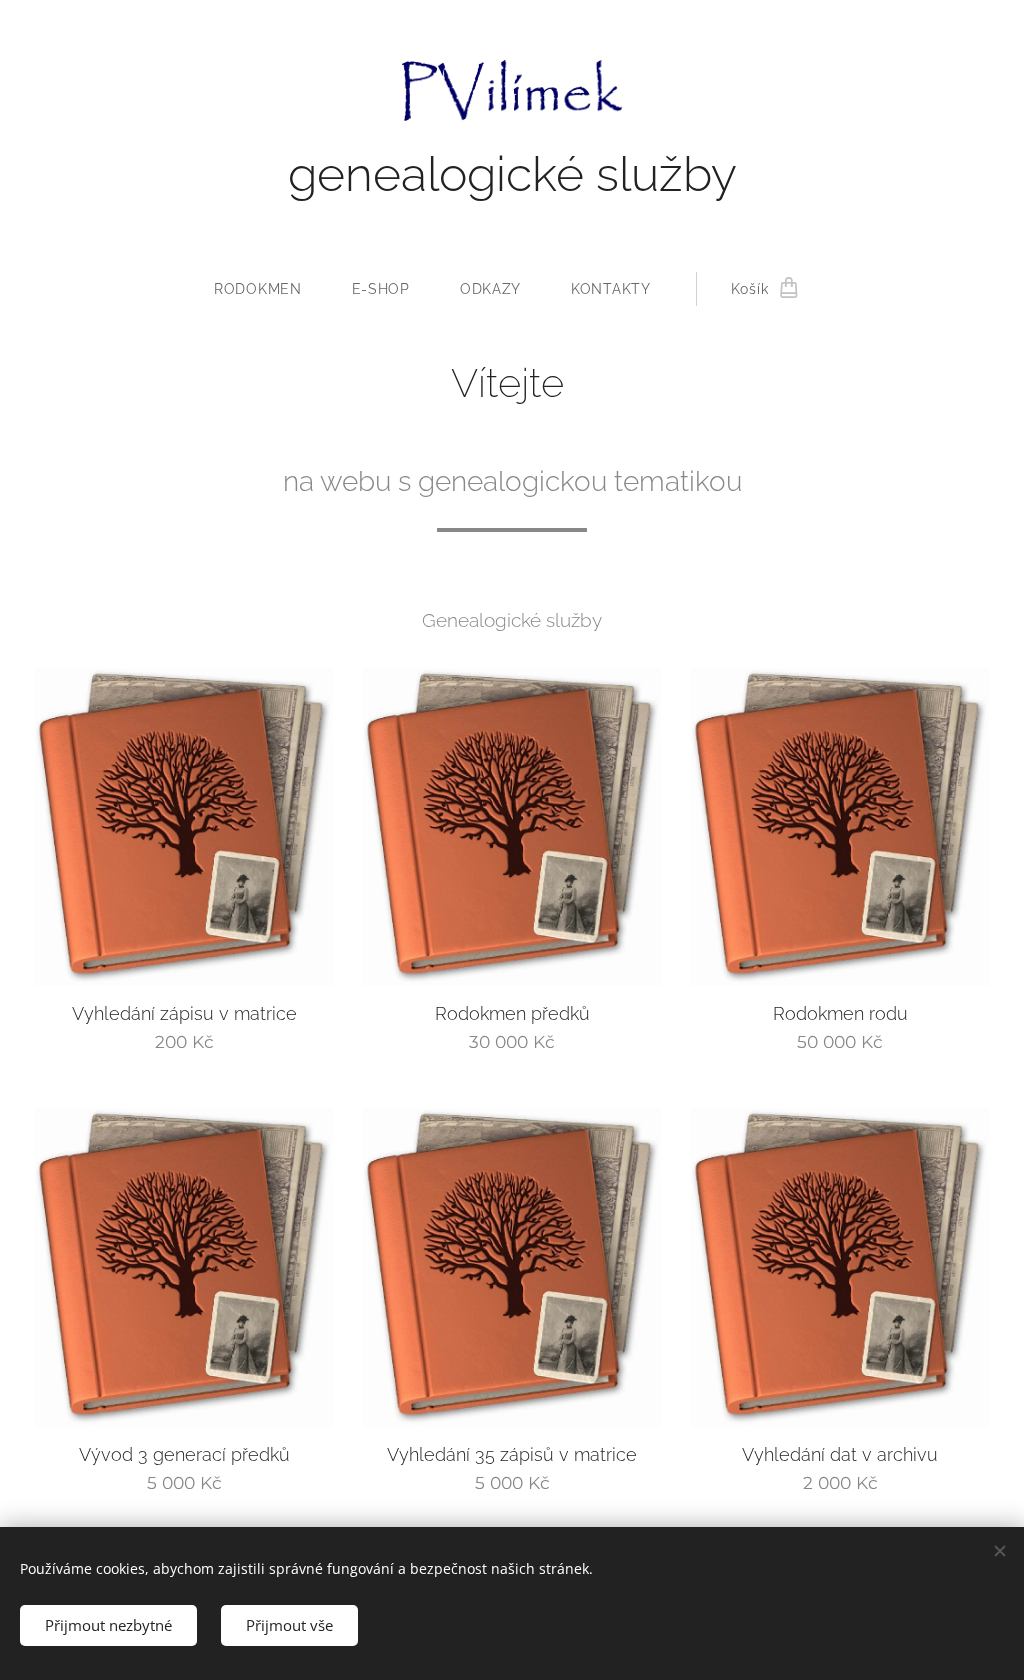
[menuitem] (270, 289)
